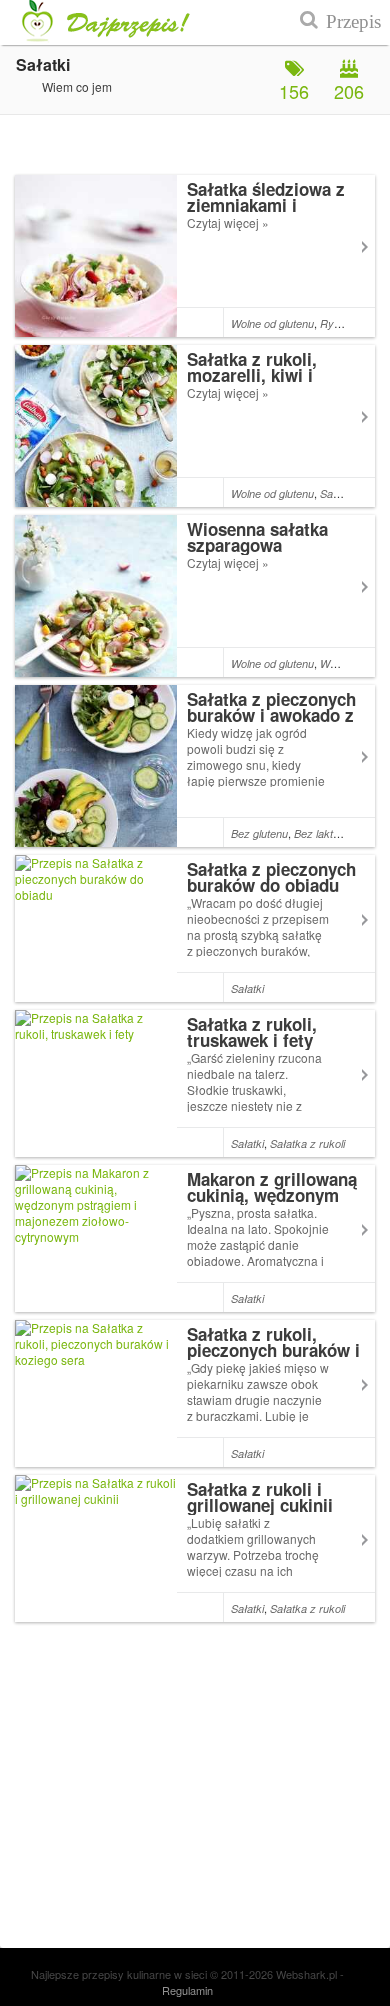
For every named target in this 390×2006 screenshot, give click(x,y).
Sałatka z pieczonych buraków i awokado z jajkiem (271, 715)
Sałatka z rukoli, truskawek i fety (252, 1032)
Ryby (333, 323)
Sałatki (336, 493)
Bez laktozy (322, 833)
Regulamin (187, 1990)
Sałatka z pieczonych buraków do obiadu (271, 877)
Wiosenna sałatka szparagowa (257, 537)
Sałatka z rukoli (307, 1143)
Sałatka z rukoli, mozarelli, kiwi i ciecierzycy (252, 375)
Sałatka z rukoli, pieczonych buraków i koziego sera (273, 1350)
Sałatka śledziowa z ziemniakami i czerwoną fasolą (266, 205)
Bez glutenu (259, 833)
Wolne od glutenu (272, 323)
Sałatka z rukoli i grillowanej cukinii (260, 1497)
